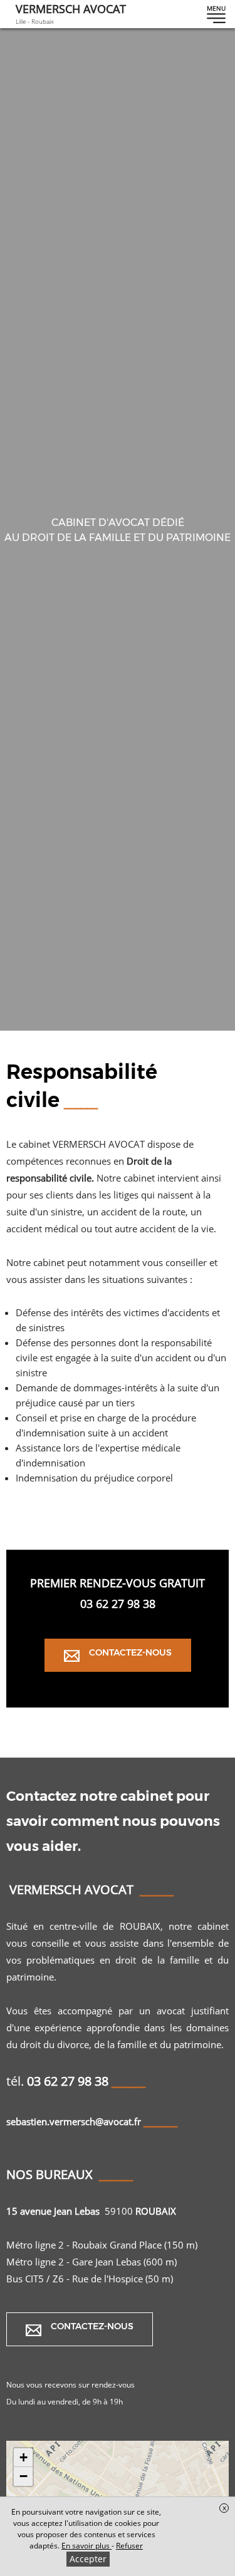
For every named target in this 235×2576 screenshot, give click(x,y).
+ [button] (23, 2457)
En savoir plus (86, 2546)
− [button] (23, 2476)
